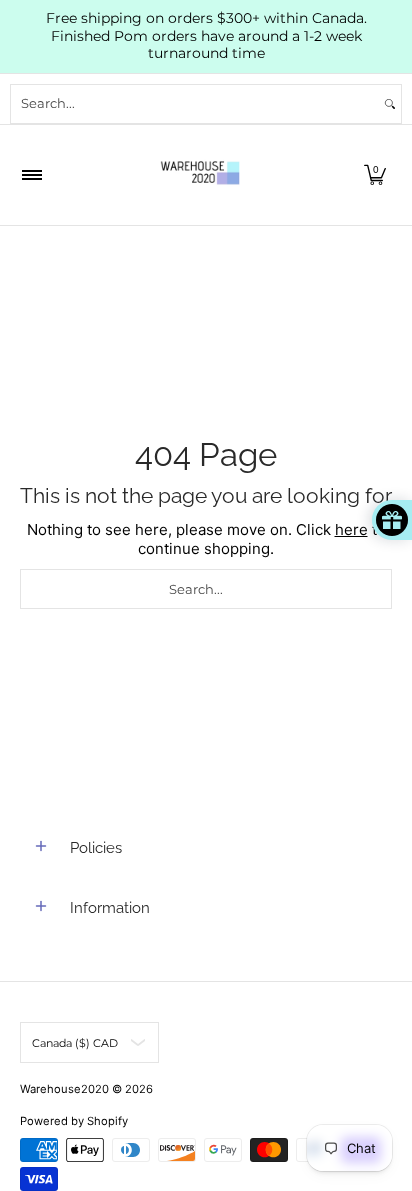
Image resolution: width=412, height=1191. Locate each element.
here (351, 529)
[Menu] (31, 175)
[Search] (390, 104)
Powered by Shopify (74, 1121)
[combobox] (195, 104)
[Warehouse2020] (200, 175)
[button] (375, 175)
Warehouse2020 (64, 1089)
